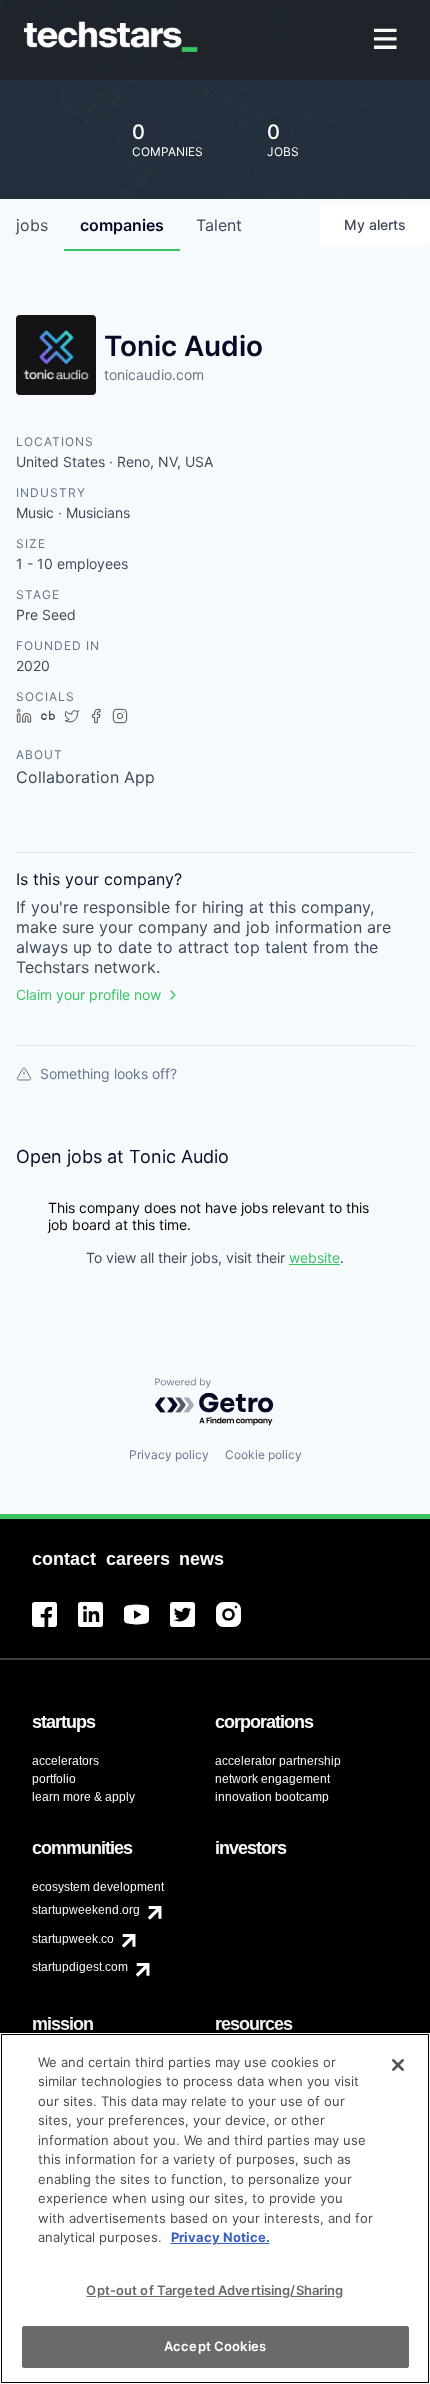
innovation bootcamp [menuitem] (272, 1797)
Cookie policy (263, 1454)
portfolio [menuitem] (54, 1779)
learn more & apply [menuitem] (83, 1797)
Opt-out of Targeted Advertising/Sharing (214, 2290)
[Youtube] (147, 1626)
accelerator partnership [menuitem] (278, 1761)
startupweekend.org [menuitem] (86, 1910)
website (314, 1257)
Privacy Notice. (220, 2237)
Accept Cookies (215, 2346)
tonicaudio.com (154, 374)
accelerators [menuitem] (65, 1761)
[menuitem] (387, 40)
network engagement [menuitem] (272, 1779)
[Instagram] (239, 1626)
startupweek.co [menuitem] (73, 1939)
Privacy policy (169, 1454)
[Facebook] (55, 1626)
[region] (215, 2208)
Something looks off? (108, 1073)
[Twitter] (193, 1626)
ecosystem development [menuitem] (98, 1887)
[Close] (398, 2065)
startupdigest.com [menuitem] (80, 1967)
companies (122, 225)
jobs (32, 225)
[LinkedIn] (101, 1626)
